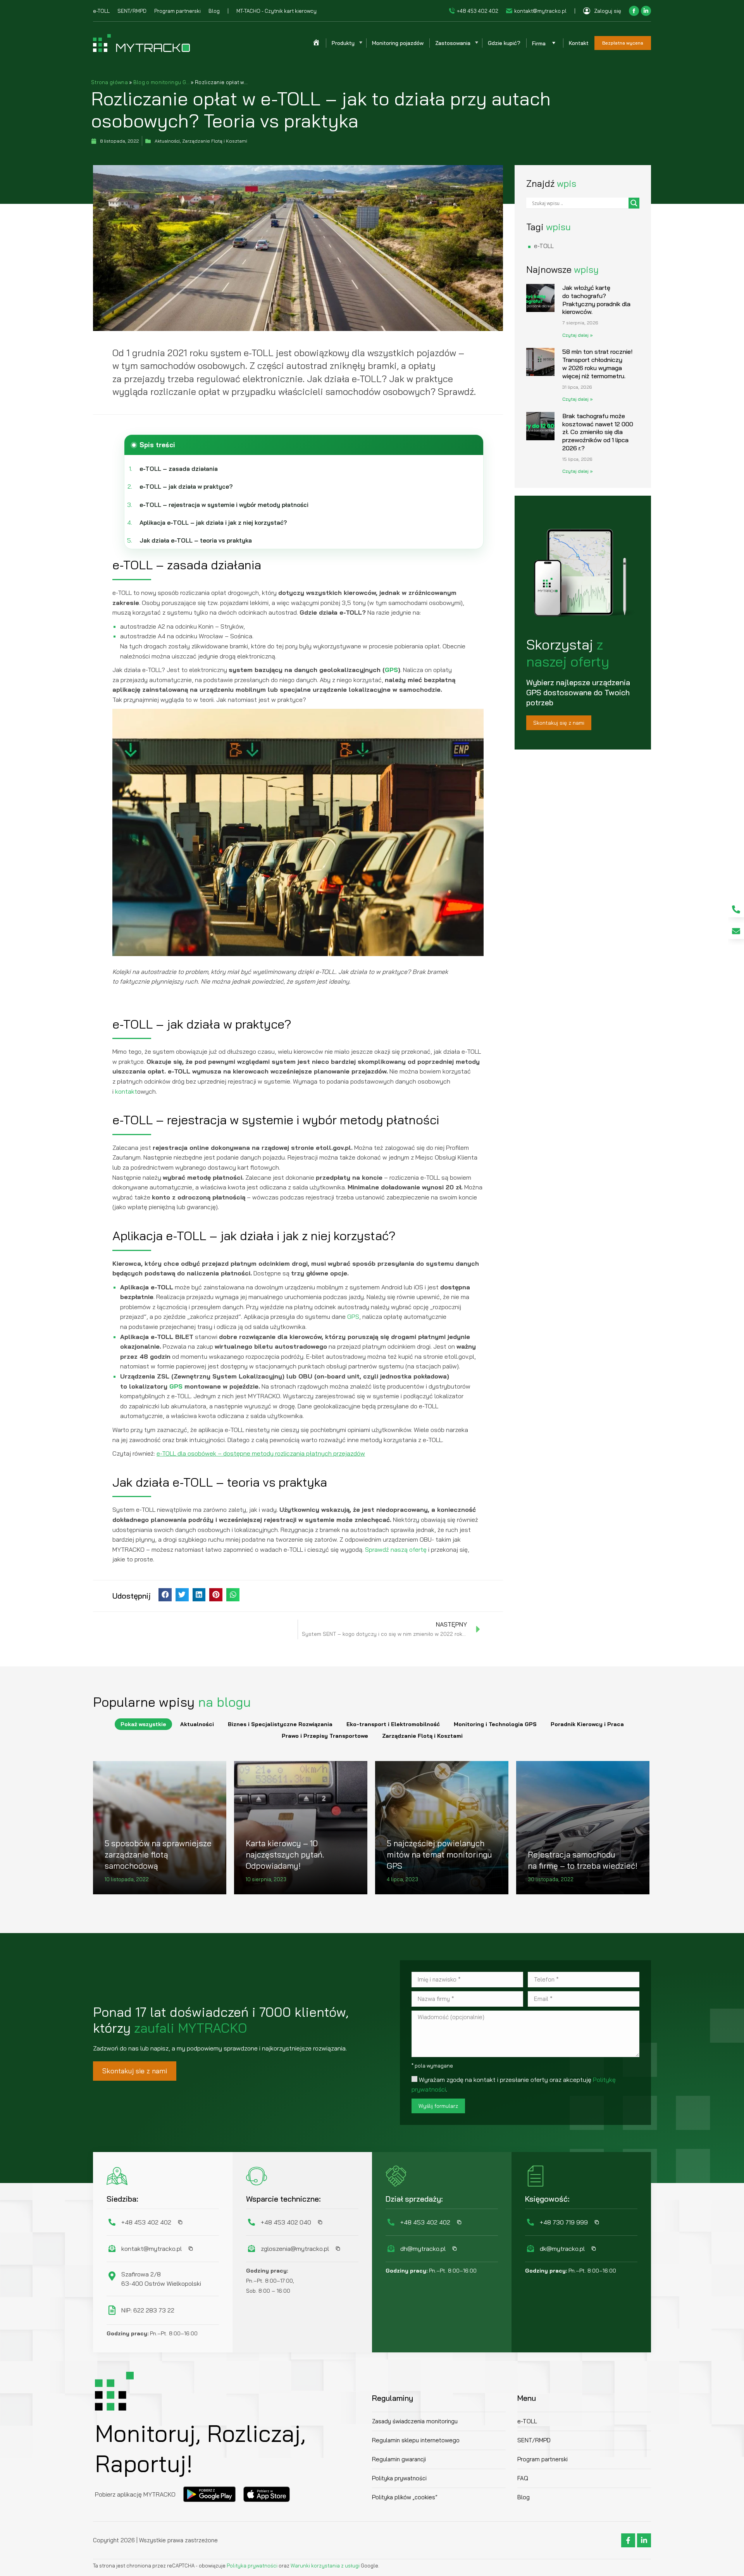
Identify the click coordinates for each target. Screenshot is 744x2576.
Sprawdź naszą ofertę (396, 1549)
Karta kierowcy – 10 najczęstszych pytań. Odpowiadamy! (285, 1855)
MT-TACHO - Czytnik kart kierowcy (276, 11)
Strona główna (109, 82)
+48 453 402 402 (478, 11)
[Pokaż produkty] (360, 43)
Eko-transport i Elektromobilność (393, 1724)
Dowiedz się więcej (132, 1892)
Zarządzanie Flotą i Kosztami (422, 1736)
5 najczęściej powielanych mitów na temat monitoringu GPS (439, 1855)
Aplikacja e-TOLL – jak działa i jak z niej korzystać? (213, 523)
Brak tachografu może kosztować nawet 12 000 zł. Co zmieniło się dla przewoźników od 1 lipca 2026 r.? (598, 432)
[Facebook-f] (628, 2540)
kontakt (126, 1091)
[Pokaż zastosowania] (476, 43)
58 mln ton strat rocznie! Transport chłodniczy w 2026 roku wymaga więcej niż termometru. (597, 364)
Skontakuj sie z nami (135, 2071)
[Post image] (160, 1828)
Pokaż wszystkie (143, 1724)
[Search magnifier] (634, 203)
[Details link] (112, 1822)
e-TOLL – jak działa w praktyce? (186, 487)
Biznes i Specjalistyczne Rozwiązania (280, 1724)
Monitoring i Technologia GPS (495, 1724)
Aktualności (197, 1724)
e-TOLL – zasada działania (179, 469)
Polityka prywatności (253, 2566)
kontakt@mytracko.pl (540, 11)
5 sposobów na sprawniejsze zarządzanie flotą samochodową (158, 1855)
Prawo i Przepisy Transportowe (325, 1736)
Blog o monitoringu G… (161, 82)
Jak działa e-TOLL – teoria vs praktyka (196, 540)
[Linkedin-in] (644, 2540)
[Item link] (736, 909)
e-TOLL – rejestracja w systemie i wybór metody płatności (224, 505)
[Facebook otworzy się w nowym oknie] (634, 11)
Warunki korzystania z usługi (325, 2566)
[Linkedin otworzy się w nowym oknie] (646, 11)
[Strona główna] (316, 43)
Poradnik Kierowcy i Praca (587, 1724)
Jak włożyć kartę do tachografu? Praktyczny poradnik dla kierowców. (596, 300)
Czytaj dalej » (578, 335)
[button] (165, 1595)
